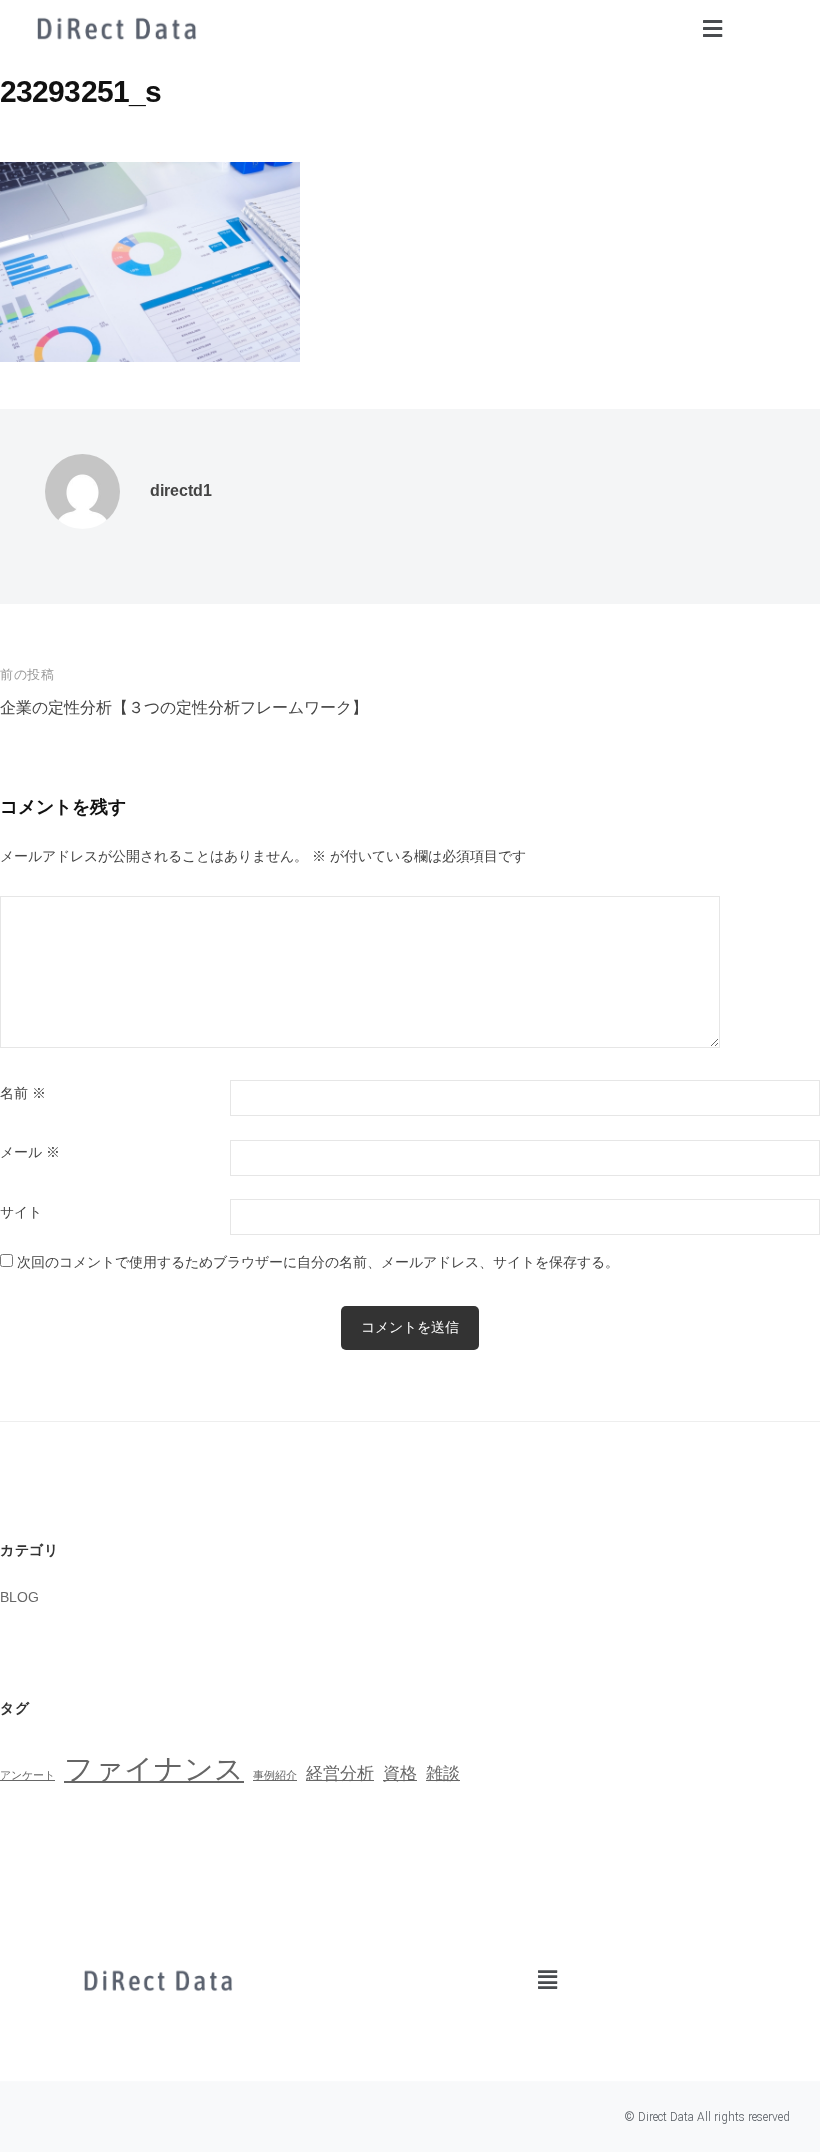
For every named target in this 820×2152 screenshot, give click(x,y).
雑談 (443, 1773)
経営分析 (340, 1773)
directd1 (181, 490)
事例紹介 (275, 1775)
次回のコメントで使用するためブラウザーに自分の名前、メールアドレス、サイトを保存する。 (318, 1262)
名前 (23, 1093)
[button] (712, 29)
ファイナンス (154, 1768)
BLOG (19, 1597)
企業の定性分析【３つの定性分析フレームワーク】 (184, 707)
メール (30, 1152)
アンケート (27, 1775)
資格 (400, 1773)
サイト (21, 1212)
